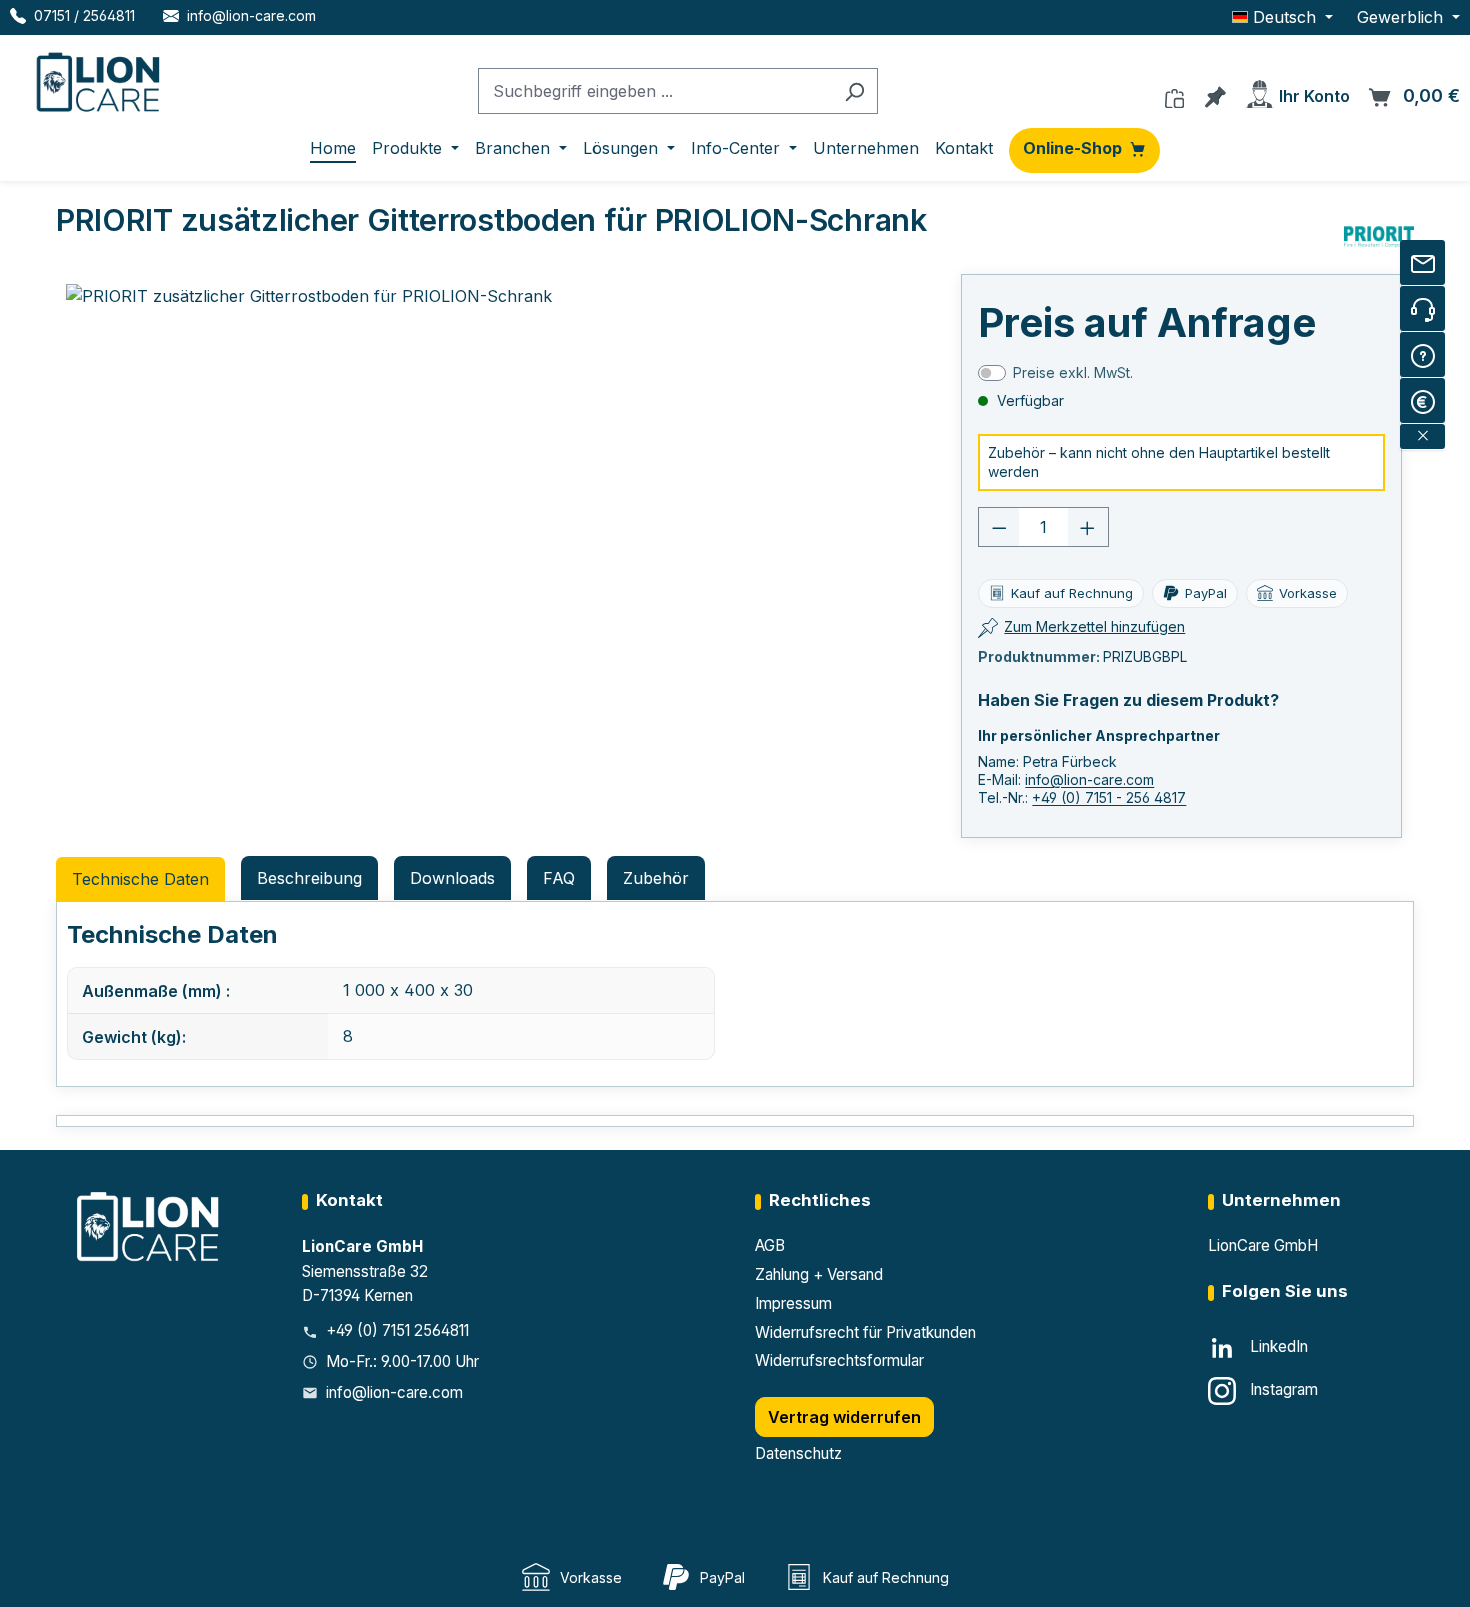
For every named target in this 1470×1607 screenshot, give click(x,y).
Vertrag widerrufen (844, 1417)
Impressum (793, 1303)
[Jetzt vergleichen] (1174, 93)
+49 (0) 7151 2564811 (397, 1330)
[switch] (992, 373)
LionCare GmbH (1263, 1245)
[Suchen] (854, 91)
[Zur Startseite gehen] (100, 78)
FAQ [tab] (559, 878)
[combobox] (655, 91)
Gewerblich (1402, 17)
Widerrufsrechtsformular (839, 1360)
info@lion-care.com (1089, 779)
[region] (333, 499)
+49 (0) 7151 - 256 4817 (1109, 797)
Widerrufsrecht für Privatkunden (865, 1332)
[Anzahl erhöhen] (1088, 527)
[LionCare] (150, 1225)
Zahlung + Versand (819, 1274)
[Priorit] (1379, 237)
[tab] (309, 878)
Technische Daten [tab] (140, 879)
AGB (770, 1245)
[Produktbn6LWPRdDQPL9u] (332, 499)
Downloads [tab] (452, 878)
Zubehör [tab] (656, 878)
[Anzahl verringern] (999, 527)
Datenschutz (798, 1453)
